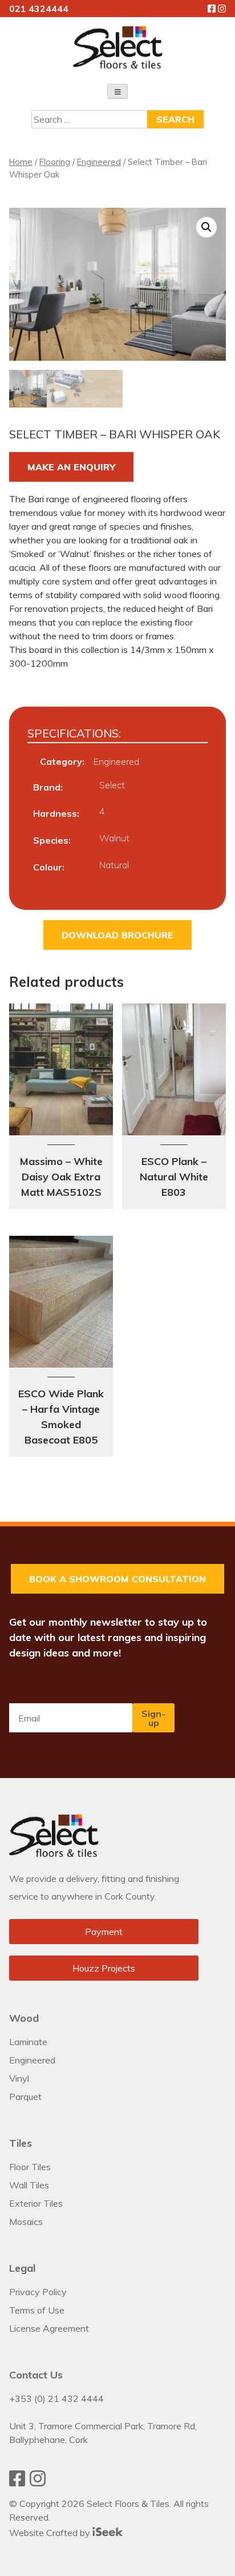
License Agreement (49, 2328)
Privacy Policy (38, 2292)
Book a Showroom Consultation (117, 1579)
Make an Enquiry (71, 467)
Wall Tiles (29, 2185)
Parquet (25, 2097)
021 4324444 (39, 9)
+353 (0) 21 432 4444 (56, 2398)
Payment (104, 1932)
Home (21, 162)
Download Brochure (117, 935)
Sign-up (153, 1718)
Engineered (99, 162)
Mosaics (26, 2222)
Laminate (28, 2042)
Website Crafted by (51, 2533)
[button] (206, 227)
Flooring (55, 162)
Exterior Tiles (36, 2203)
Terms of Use (37, 2310)
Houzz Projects (104, 1968)
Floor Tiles (30, 2167)
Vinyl (19, 2078)
